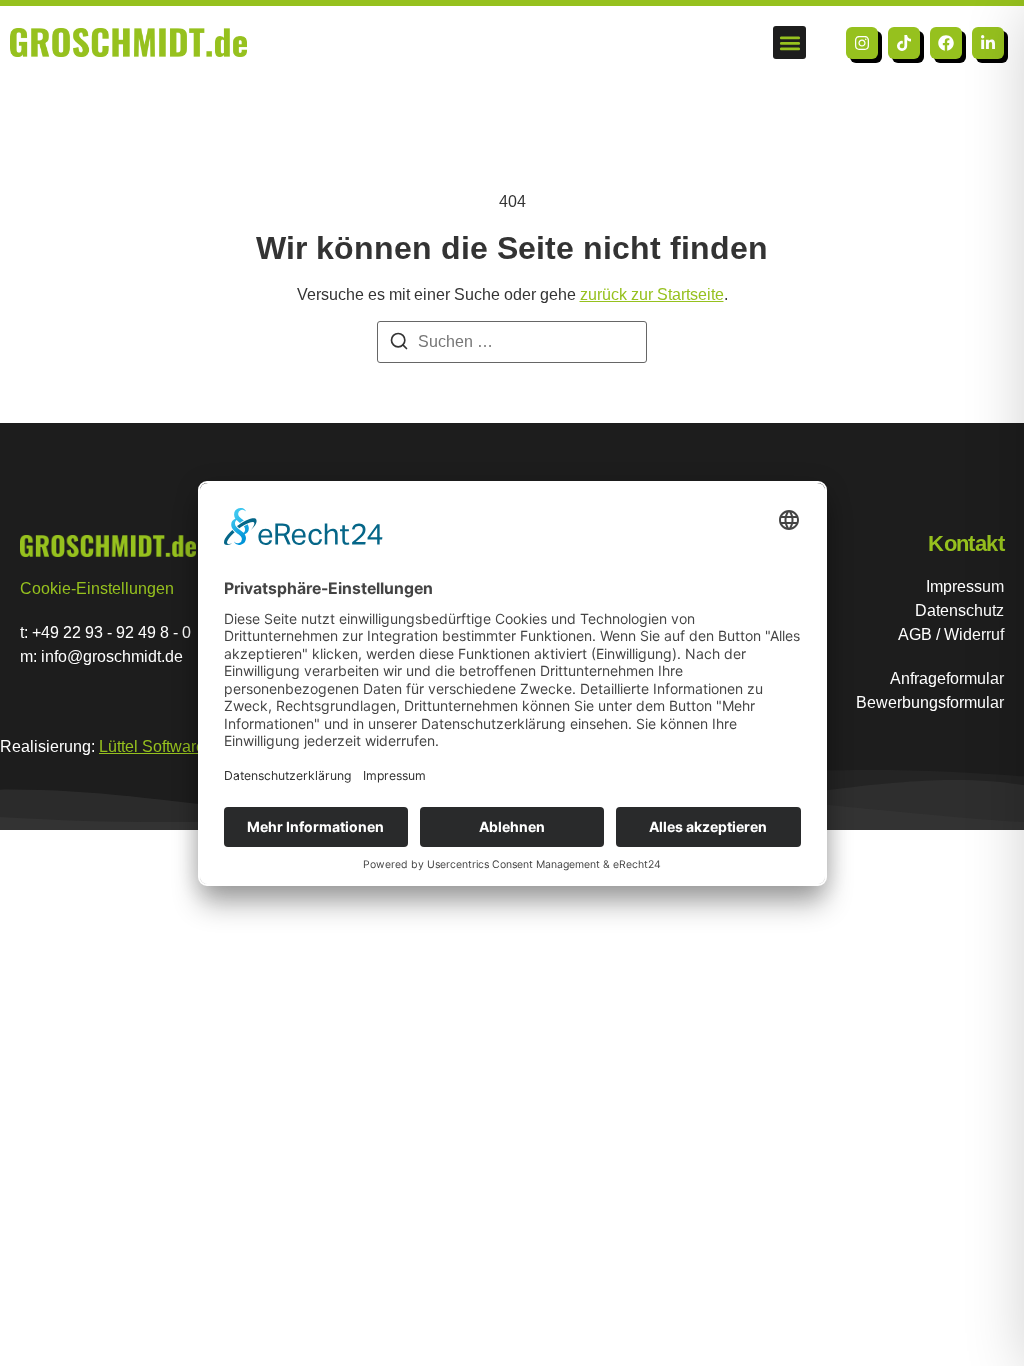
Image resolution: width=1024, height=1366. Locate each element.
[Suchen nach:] (512, 342)
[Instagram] (862, 43)
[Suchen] (399, 344)
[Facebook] (946, 43)
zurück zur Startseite (652, 294)
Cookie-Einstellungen (97, 588)
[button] (789, 42)
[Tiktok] (904, 43)
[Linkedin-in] (988, 43)
